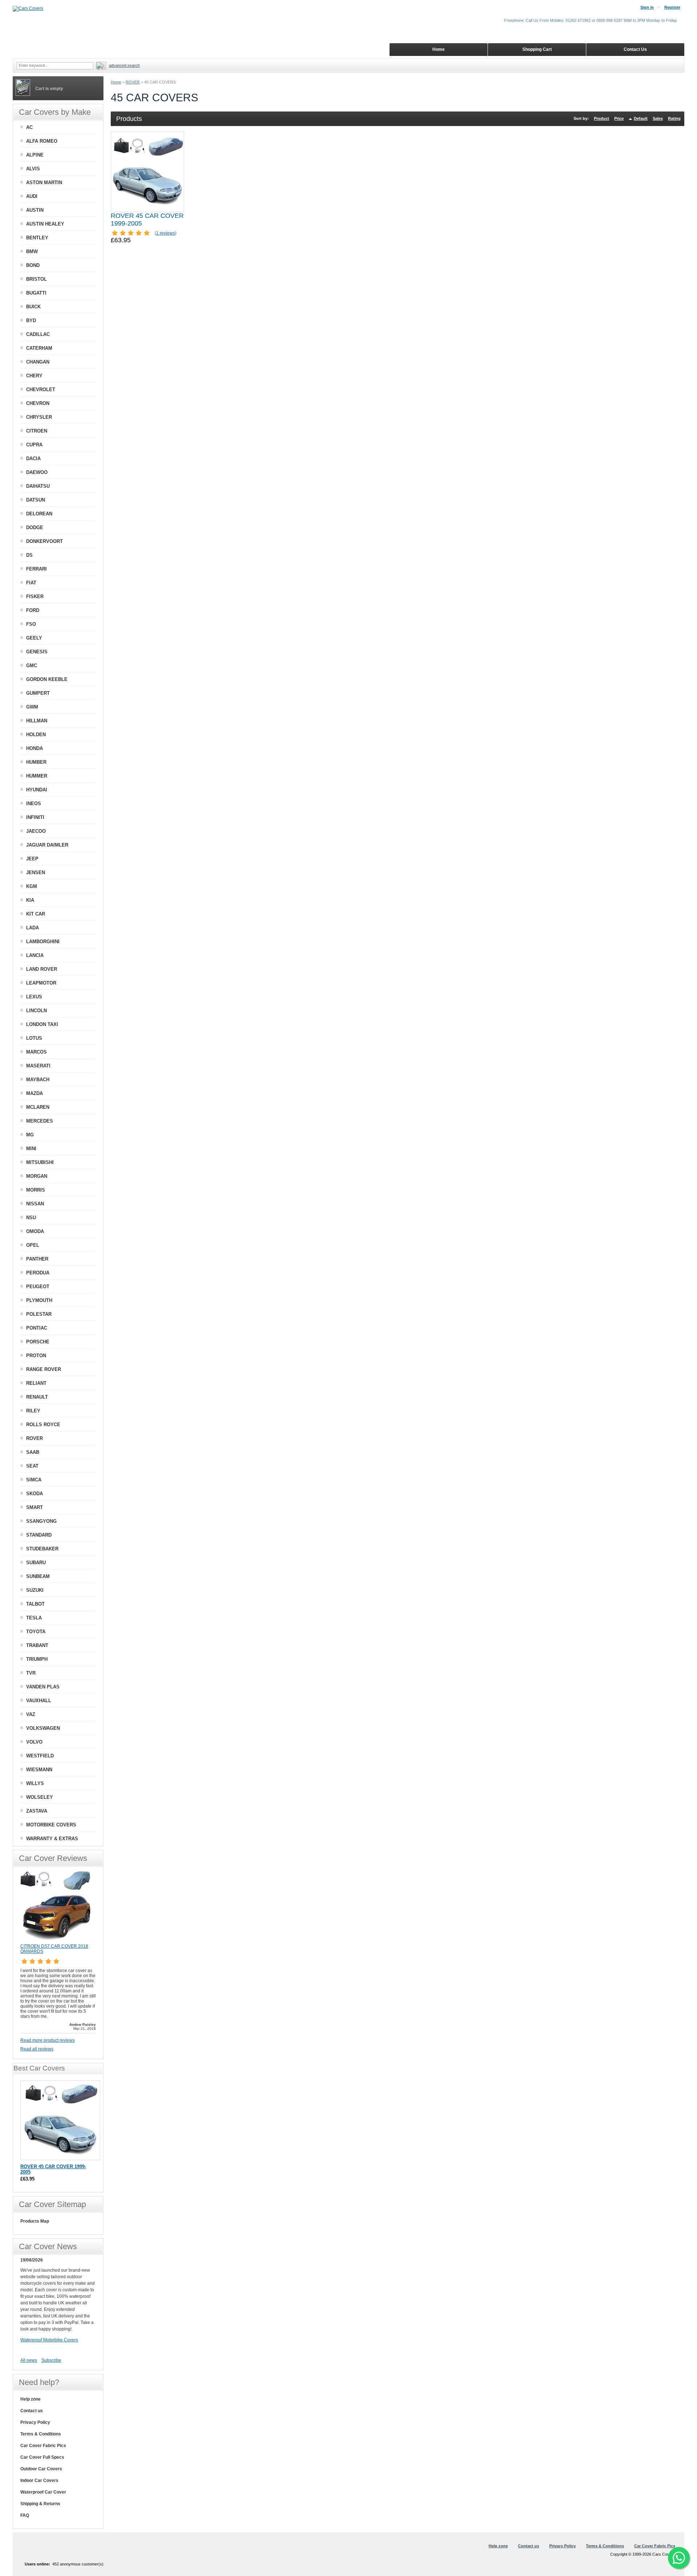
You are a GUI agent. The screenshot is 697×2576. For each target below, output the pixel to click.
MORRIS (36, 1190)
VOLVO (34, 1742)
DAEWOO (37, 472)
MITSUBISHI (40, 1162)
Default (641, 118)
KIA (30, 900)
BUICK (33, 307)
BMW (32, 251)
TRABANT (37, 1645)
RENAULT (37, 1397)
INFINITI (35, 817)
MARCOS (36, 1052)
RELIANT (36, 1383)
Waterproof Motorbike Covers (49, 2340)
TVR (31, 1673)
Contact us (32, 2411)
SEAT (32, 1466)
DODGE (35, 528)
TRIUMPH (37, 1659)
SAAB (33, 1452)
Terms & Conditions (41, 2434)
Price (619, 118)
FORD (33, 610)
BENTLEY (37, 238)
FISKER (35, 597)
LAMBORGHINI (43, 942)
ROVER (133, 82)
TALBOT (35, 1604)
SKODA (34, 1494)
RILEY (33, 1411)
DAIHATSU (38, 486)
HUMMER (37, 776)
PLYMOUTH (39, 1300)
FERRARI (36, 569)
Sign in (647, 7)
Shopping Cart (537, 49)
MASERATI (38, 1066)
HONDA (34, 748)
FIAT (31, 583)
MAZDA (34, 1093)
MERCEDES (40, 1121)
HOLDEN (36, 735)
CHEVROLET (41, 390)
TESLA (34, 1618)
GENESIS (37, 652)
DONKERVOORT (44, 541)
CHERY (34, 376)
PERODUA (38, 1273)
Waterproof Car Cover (43, 2492)
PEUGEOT (38, 1287)
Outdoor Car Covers (41, 2469)
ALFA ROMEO (42, 141)
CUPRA (34, 445)
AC (29, 127)
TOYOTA (36, 1632)
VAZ (31, 1714)
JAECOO (36, 831)
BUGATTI (36, 293)
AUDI (32, 196)
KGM (32, 886)
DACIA (33, 459)
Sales (658, 118)
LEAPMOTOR (41, 983)
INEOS (34, 804)
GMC (32, 666)
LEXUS (34, 997)
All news (29, 2360)
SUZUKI (35, 1590)
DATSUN (36, 500)
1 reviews (166, 233)
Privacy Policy (35, 2422)
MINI (31, 1149)
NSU (31, 1218)
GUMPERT (38, 693)
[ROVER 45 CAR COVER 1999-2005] (147, 172)
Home (116, 82)
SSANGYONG (41, 1521)
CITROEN (37, 431)
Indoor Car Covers (39, 2480)
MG (30, 1135)
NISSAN (35, 1204)
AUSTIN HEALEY (45, 224)
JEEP (32, 859)
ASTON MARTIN (44, 182)
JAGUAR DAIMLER (47, 845)
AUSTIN (35, 210)
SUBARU (36, 1563)
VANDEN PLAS (43, 1687)
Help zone (30, 2399)
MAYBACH (38, 1080)
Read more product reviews (48, 2040)
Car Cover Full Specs (42, 2457)
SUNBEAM (38, 1576)
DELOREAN (39, 514)
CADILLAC (38, 334)
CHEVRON (38, 403)
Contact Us (635, 49)
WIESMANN (39, 1770)
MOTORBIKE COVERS (51, 1825)
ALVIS (33, 169)
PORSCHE (38, 1342)
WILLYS (35, 1783)
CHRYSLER (39, 417)
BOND (33, 265)
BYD (31, 321)
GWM (32, 707)
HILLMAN (37, 721)
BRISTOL (36, 279)
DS (29, 555)
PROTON (36, 1356)
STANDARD (39, 1535)
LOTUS (34, 1038)
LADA (32, 928)
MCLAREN (38, 1107)
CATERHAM (39, 348)
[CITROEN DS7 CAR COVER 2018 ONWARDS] (57, 1940)
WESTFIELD (40, 1756)
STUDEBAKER (42, 1549)
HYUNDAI (37, 790)
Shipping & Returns (40, 2504)
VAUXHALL (39, 1701)
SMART (34, 1507)
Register (672, 7)
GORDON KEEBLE (47, 679)
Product (602, 118)
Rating (674, 118)
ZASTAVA (37, 1811)
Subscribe (51, 2360)
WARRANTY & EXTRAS (52, 1839)
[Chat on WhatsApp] (679, 2558)
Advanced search (124, 65)
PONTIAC (37, 1328)
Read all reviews (37, 2049)
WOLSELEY (40, 1797)
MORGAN (37, 1176)
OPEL (33, 1245)
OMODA (35, 1231)
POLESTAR (39, 1314)
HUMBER (36, 762)
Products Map (35, 2221)
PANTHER (37, 1259)
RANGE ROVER (44, 1369)
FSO (31, 624)
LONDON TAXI (42, 1024)
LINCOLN (36, 1011)
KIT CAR (36, 914)
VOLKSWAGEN (43, 1728)
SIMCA (34, 1480)
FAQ (25, 2515)
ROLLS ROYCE (43, 1425)
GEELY (34, 638)
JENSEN (36, 873)
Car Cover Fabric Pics (43, 2446)
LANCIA (35, 955)
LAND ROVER (42, 969)
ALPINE (35, 155)
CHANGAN (38, 362)
